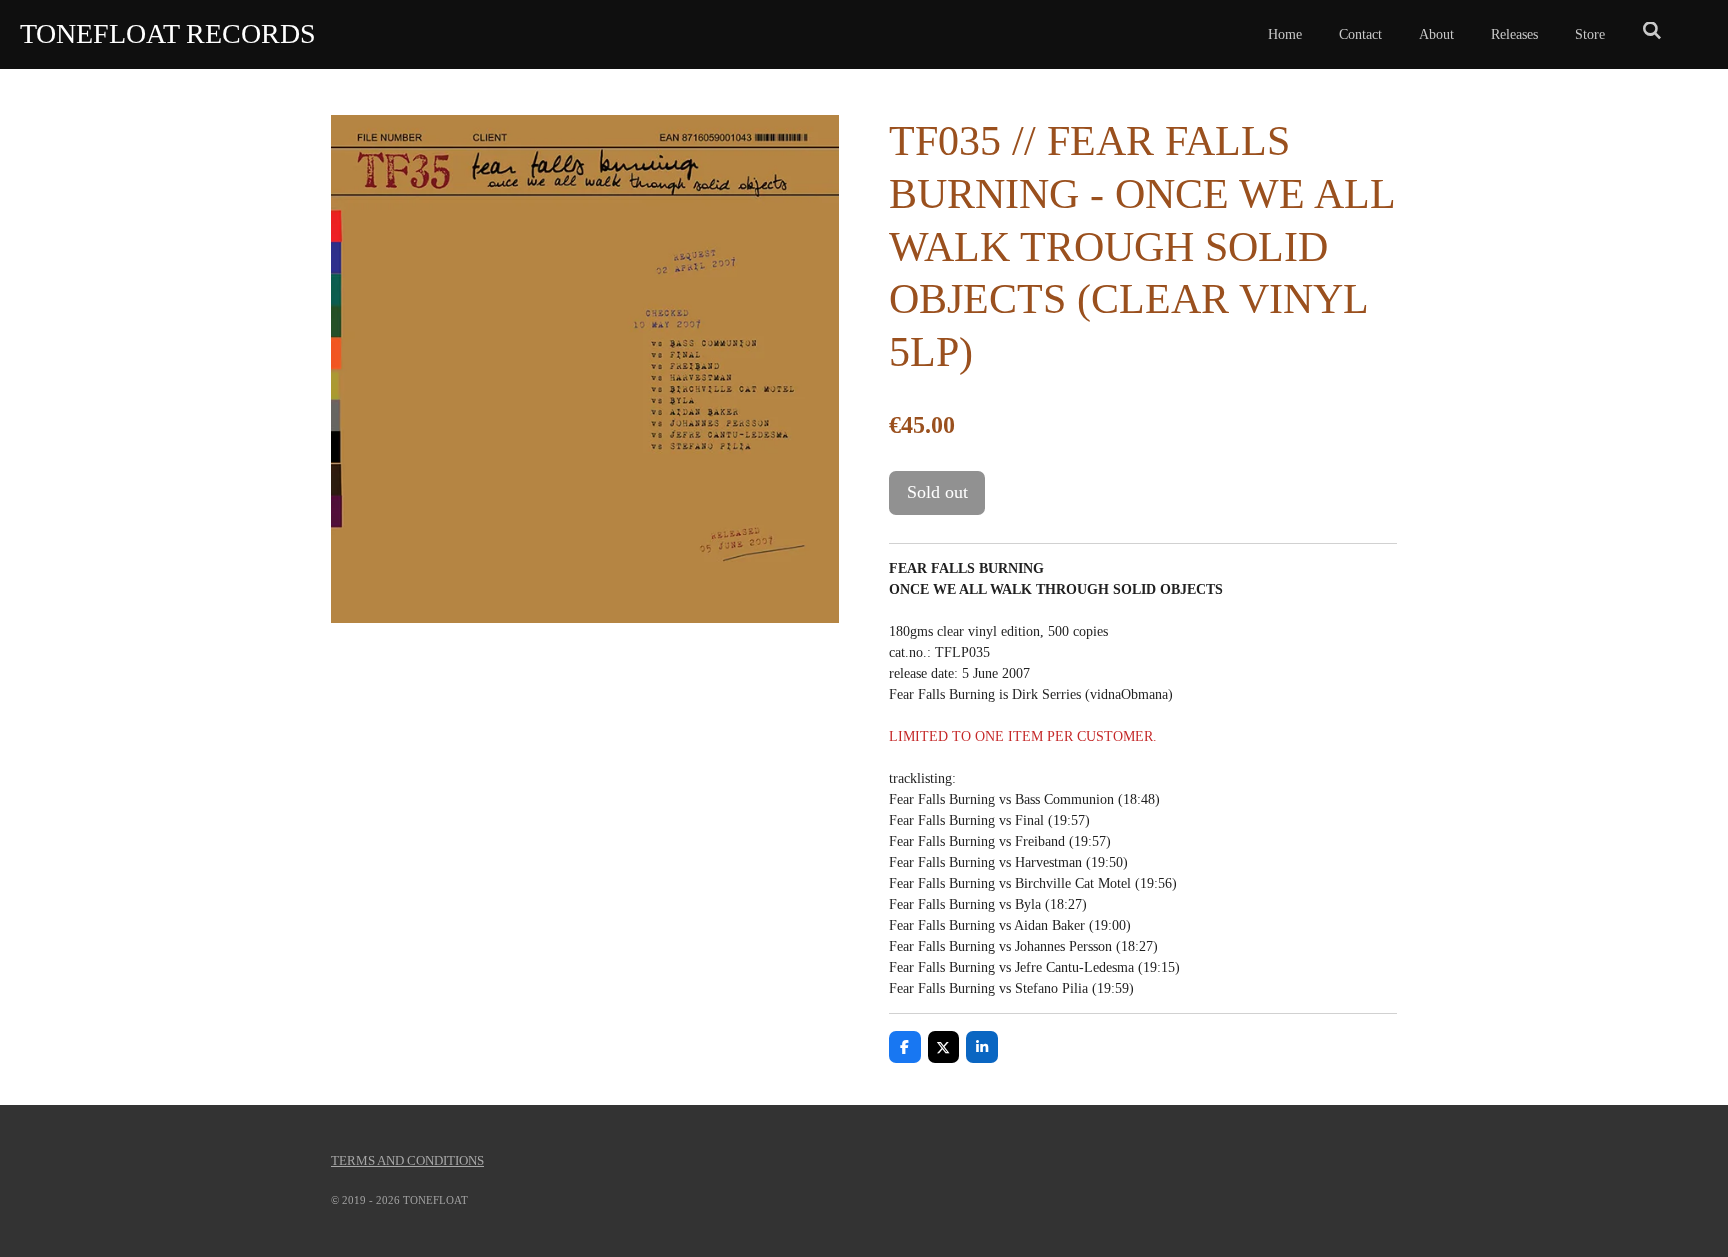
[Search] (1652, 32)
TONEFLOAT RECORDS (168, 33)
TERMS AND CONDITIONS (407, 1160)
